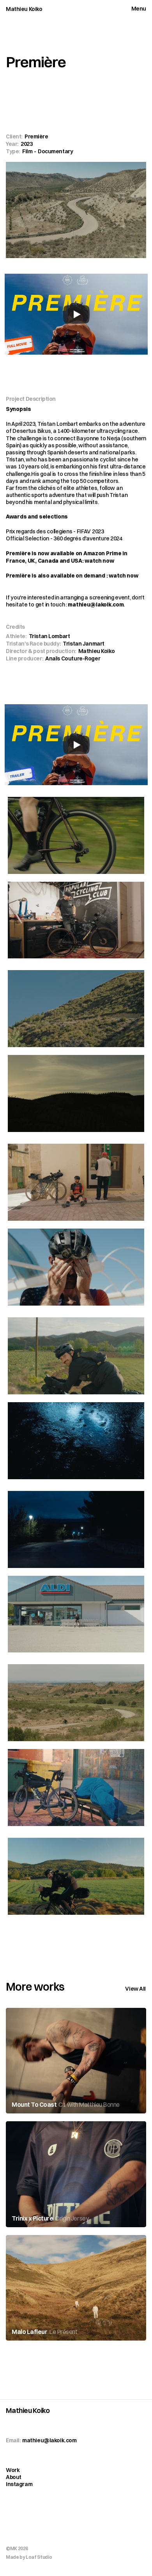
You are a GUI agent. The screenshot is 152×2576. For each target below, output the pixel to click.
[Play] (76, 314)
